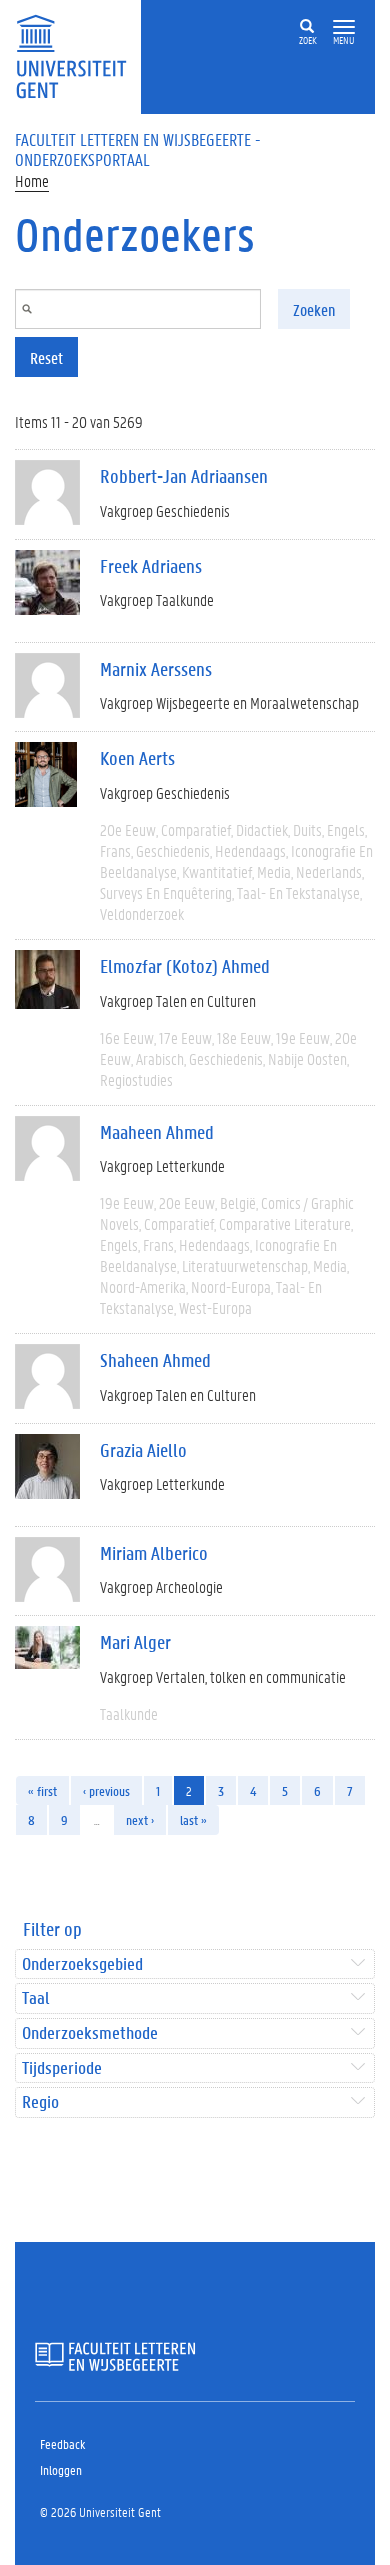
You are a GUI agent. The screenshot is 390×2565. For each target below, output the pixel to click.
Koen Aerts (137, 758)
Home (32, 180)
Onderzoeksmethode (90, 2033)
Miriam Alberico (154, 1553)
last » (193, 1819)
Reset (46, 357)
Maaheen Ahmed (157, 1132)
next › (140, 1819)
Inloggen (61, 2469)
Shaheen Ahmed (155, 1360)
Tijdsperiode (62, 2068)
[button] (344, 27)
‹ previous (106, 1790)
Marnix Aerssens (156, 669)
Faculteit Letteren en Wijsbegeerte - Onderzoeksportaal (138, 149)
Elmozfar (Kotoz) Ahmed (185, 966)
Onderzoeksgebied (82, 1964)
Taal (35, 1998)
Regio (40, 2102)
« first (42, 1790)
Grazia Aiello (143, 1450)
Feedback (62, 2443)
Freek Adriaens (151, 566)
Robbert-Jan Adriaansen (184, 476)
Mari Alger (135, 1642)
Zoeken (314, 309)
